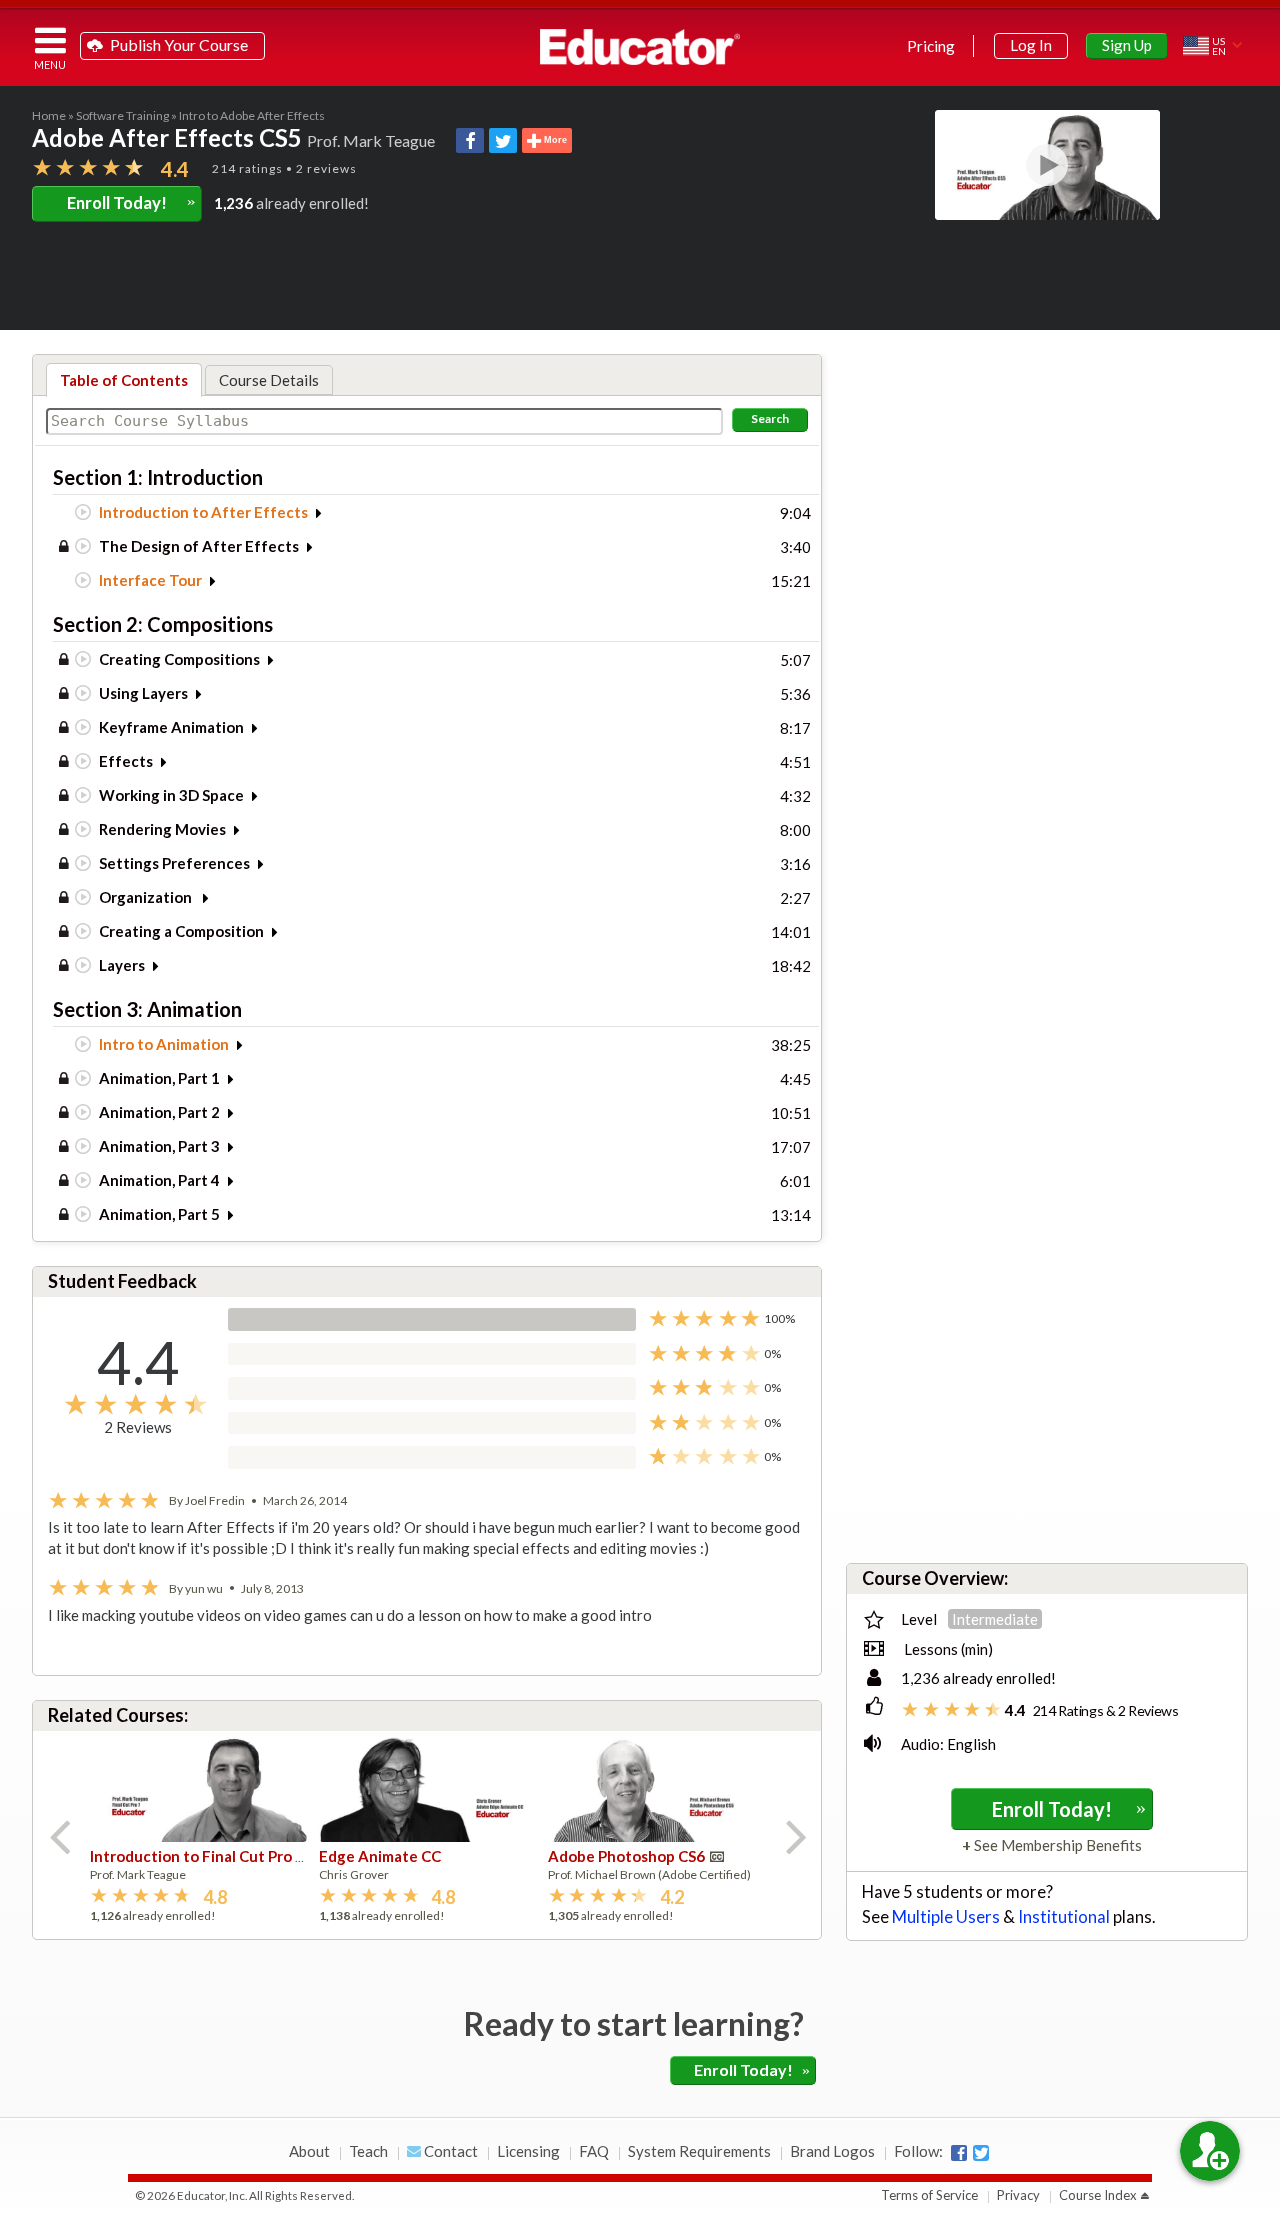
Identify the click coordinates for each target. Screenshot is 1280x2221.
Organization (147, 897)
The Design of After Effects (199, 546)
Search (770, 418)
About (309, 2151)
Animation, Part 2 (159, 1112)
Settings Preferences (174, 863)
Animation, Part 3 (159, 1146)
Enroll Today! (131, 202)
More (554, 141)
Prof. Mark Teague (371, 140)
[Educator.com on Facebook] (959, 2153)
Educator (640, 47)
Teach (368, 2151)
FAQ (594, 2151)
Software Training (122, 115)
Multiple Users (946, 1917)
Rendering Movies (162, 829)
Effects (126, 761)
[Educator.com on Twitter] (981, 2153)
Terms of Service (929, 2195)
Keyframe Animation (171, 727)
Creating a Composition (181, 931)
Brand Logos (832, 2151)
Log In (1031, 45)
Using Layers (143, 693)
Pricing (931, 46)
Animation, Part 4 (159, 1180)
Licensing (528, 2151)
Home (49, 115)
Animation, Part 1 (159, 1078)
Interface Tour (150, 580)
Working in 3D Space (171, 795)
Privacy (1018, 2195)
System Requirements (699, 2151)
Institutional (1064, 1917)
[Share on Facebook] (470, 140)
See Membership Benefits (1056, 1845)
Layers (122, 965)
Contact (449, 2151)
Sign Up (1127, 45)
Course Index (1098, 2195)
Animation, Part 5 (159, 1214)
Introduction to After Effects (203, 512)
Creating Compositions (179, 659)
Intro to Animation (164, 1044)
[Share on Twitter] (503, 140)
